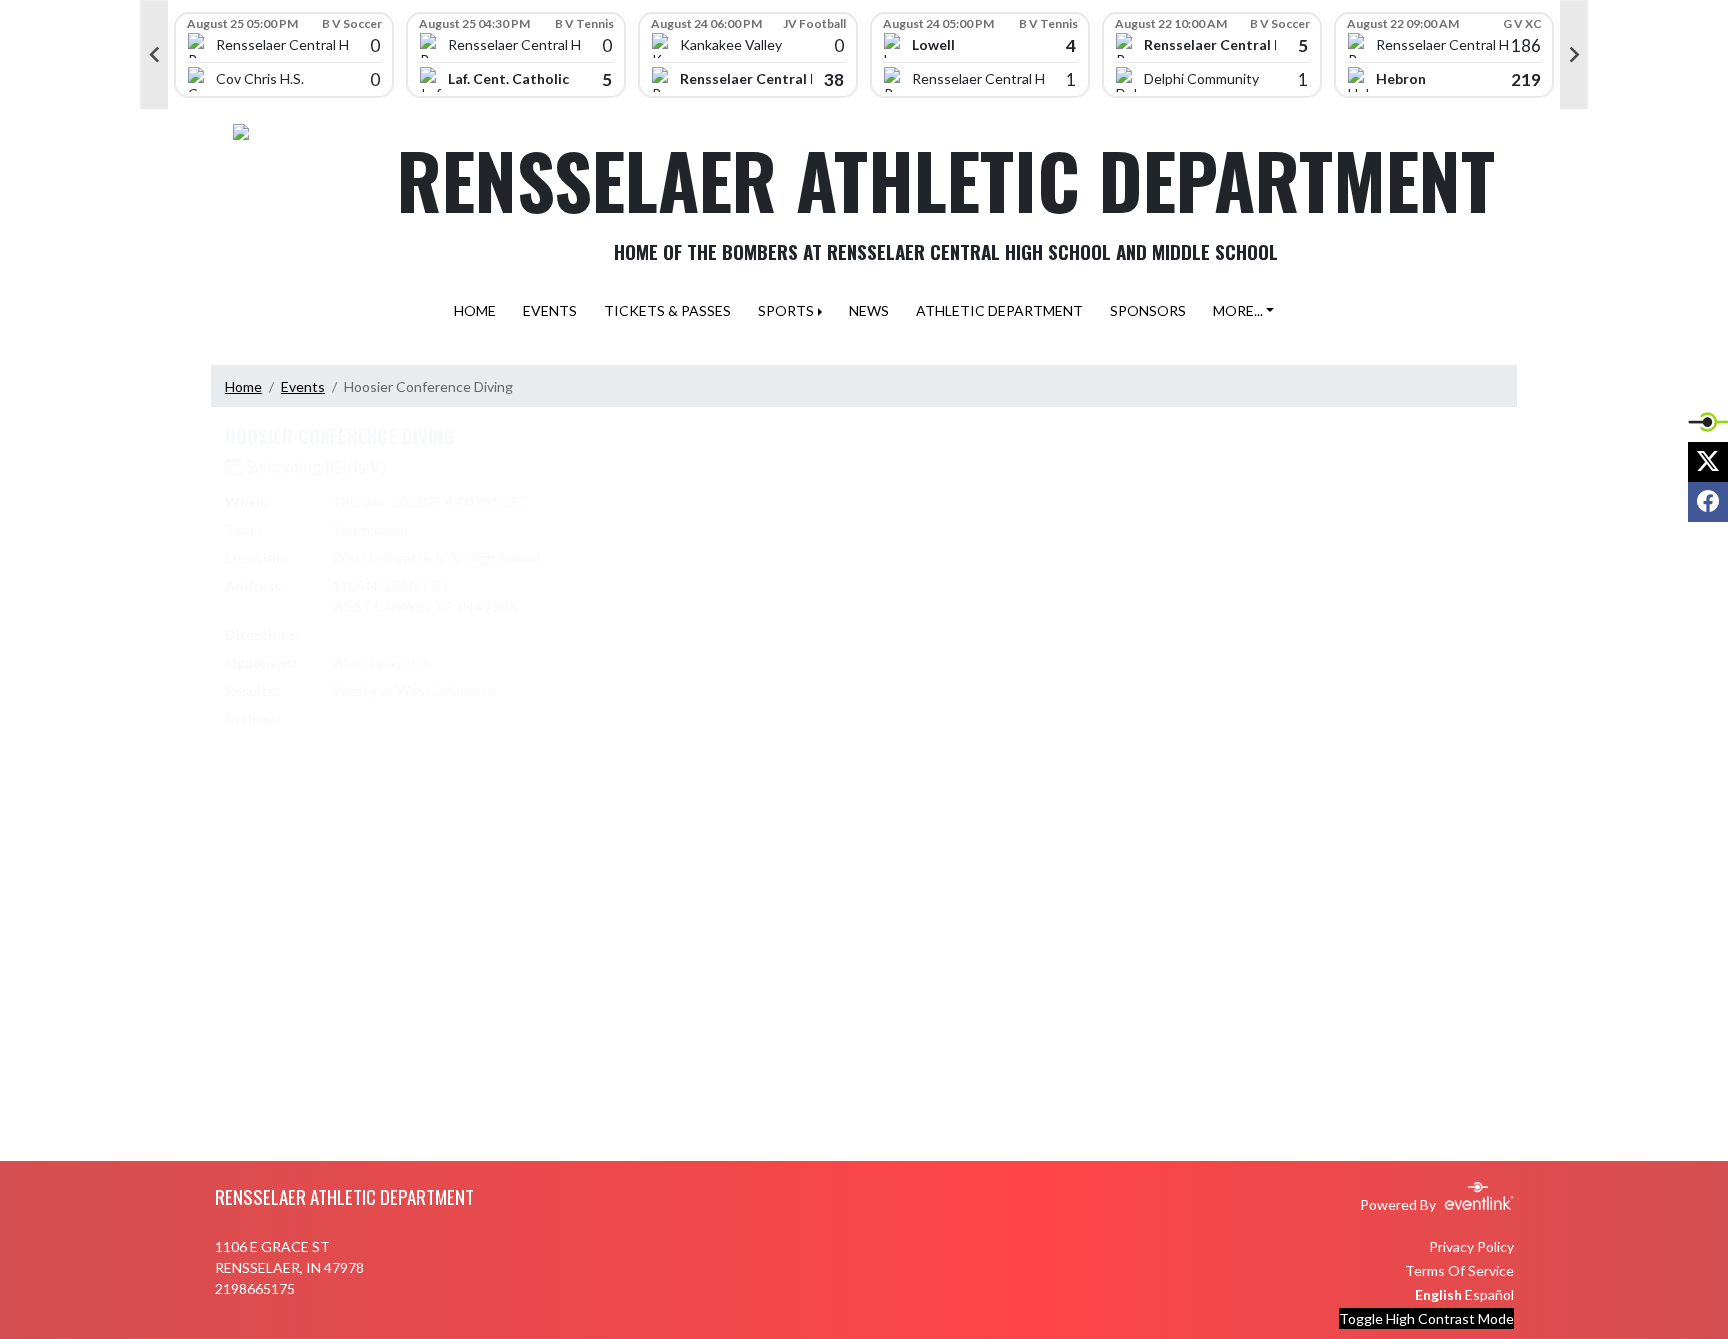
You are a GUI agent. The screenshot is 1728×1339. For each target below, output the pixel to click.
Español (1489, 1294)
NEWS (869, 310)
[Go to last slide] (154, 55)
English (1438, 1294)
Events (303, 386)
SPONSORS (1148, 310)
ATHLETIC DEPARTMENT (999, 310)
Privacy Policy (1471, 1246)
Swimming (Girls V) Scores (420, 718)
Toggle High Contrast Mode (1426, 1318)
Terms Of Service (1459, 1270)
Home (243, 386)
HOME (475, 310)
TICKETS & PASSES (667, 310)
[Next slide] (1574, 55)
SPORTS (786, 310)
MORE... (1238, 310)
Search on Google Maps (407, 634)
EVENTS (550, 310)
